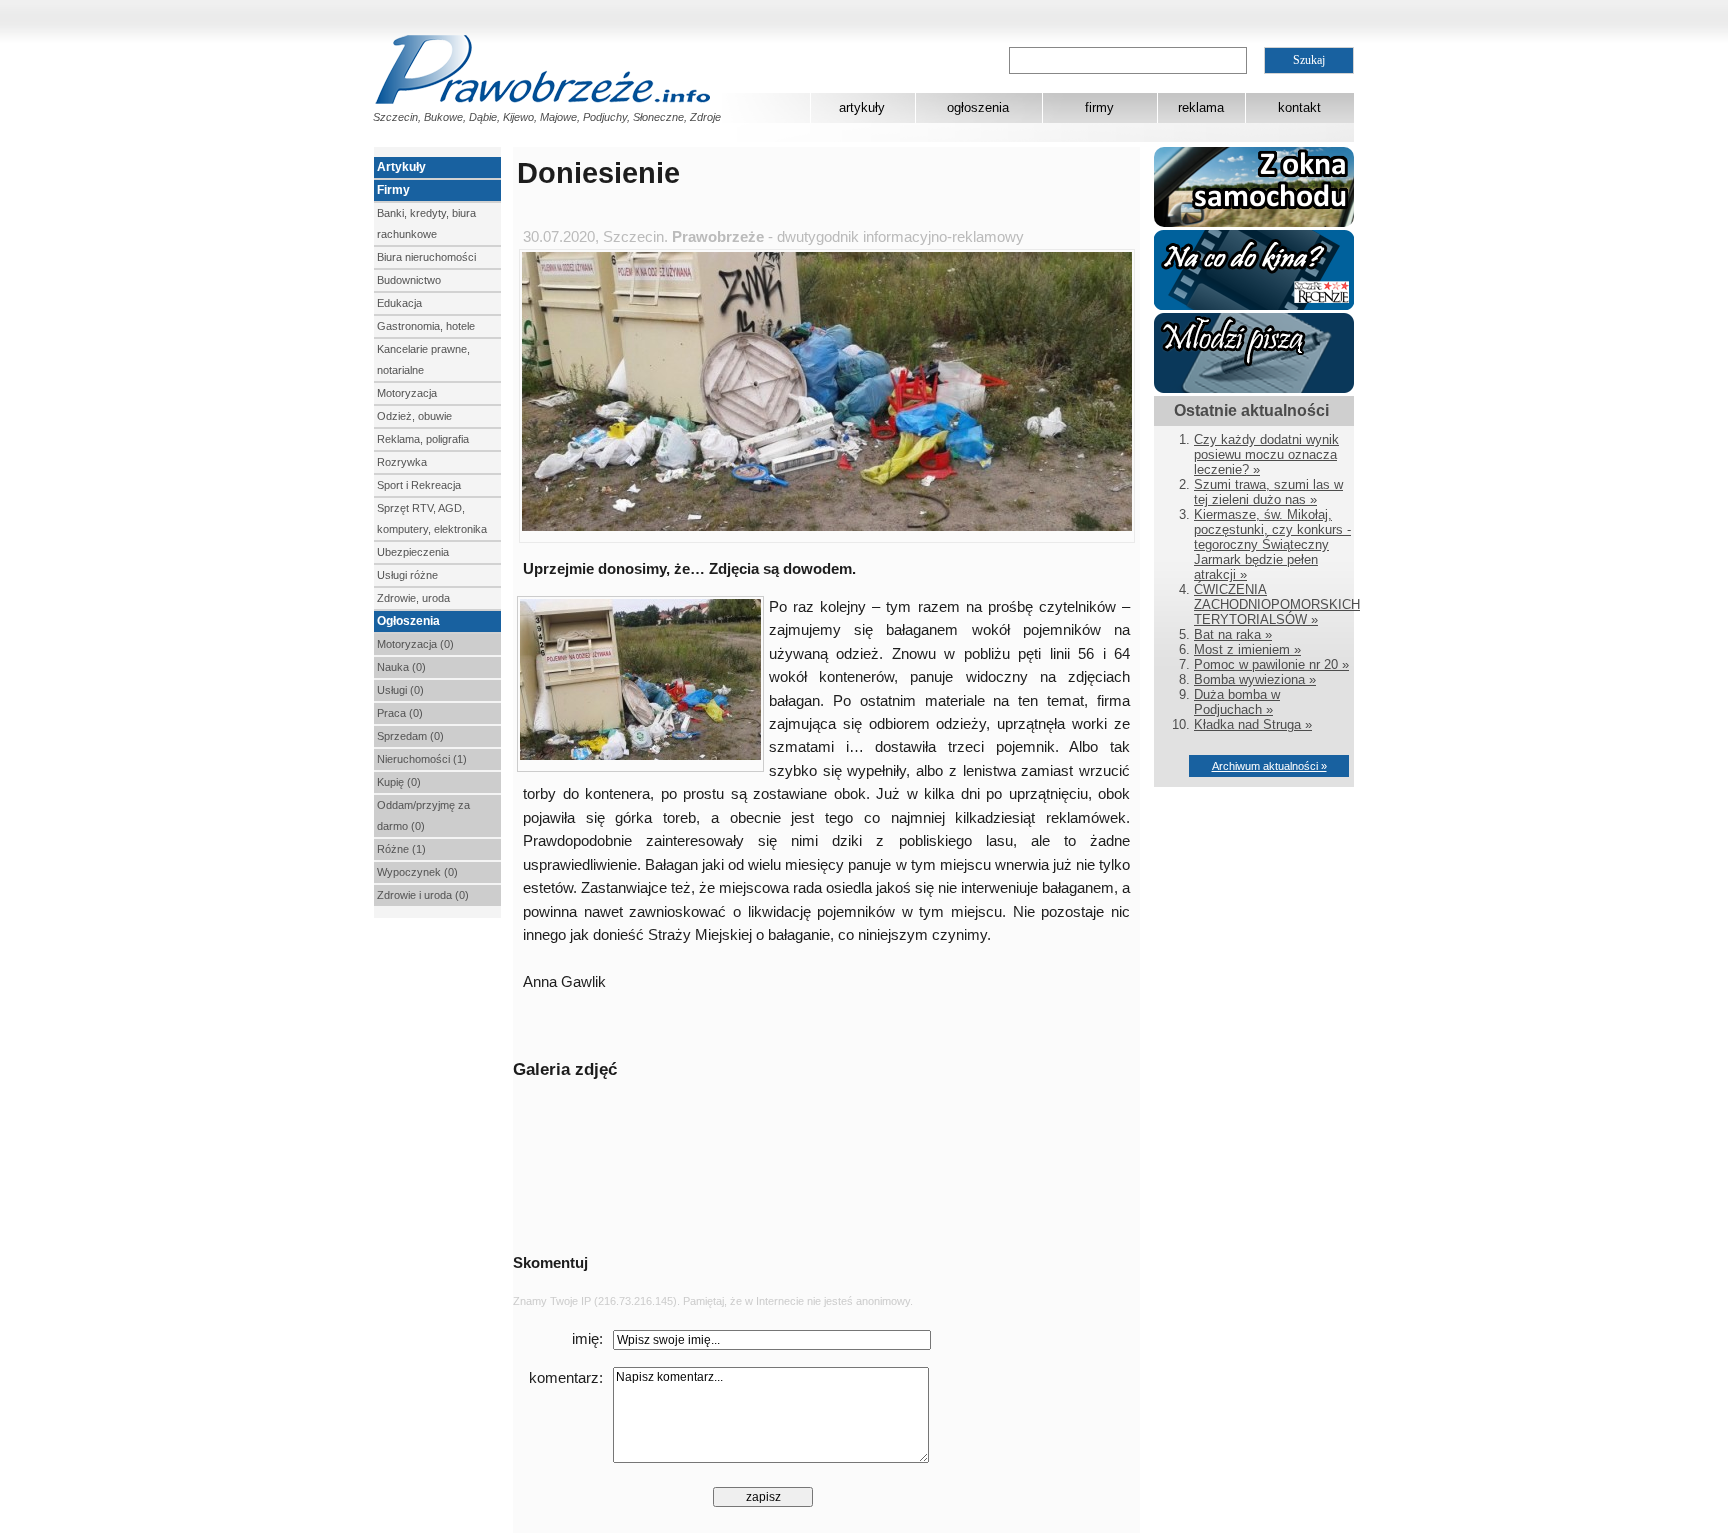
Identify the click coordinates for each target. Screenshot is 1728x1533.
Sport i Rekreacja (419, 485)
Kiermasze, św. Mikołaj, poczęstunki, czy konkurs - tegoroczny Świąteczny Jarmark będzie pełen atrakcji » (1272, 544)
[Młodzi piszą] (1254, 388)
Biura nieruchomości (426, 257)
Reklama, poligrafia (423, 439)
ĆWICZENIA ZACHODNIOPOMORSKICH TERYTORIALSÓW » (1277, 604)
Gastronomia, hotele (426, 326)
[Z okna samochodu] (1254, 222)
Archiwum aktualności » (1269, 766)
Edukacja (399, 303)
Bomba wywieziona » (1255, 679)
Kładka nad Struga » (1253, 724)
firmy (1099, 107)
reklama (1201, 107)
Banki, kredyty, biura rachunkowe (426, 223)
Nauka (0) (401, 667)
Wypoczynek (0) (417, 872)
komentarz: (566, 1378)
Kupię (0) (399, 782)
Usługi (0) (400, 690)
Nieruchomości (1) (422, 759)
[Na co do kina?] (1254, 305)
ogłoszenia (978, 107)
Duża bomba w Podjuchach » (1237, 702)
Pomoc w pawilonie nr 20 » (1271, 664)
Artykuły (401, 167)
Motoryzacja (407, 393)
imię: (587, 1339)
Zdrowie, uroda (413, 598)
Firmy (393, 190)
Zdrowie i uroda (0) (423, 895)
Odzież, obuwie (414, 416)
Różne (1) (401, 849)
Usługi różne (407, 575)
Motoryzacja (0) (415, 644)
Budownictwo (409, 280)
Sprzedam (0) (410, 736)
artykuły (862, 107)
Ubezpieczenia (413, 552)
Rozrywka (402, 462)
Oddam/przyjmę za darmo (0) (423, 815)
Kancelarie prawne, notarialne (423, 359)
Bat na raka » (1233, 634)
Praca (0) (400, 713)
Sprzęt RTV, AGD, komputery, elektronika (432, 518)
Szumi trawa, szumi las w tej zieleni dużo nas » (1268, 492)
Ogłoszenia (408, 621)
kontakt (1299, 107)
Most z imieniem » (1247, 649)
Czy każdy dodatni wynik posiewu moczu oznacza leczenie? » (1266, 454)
